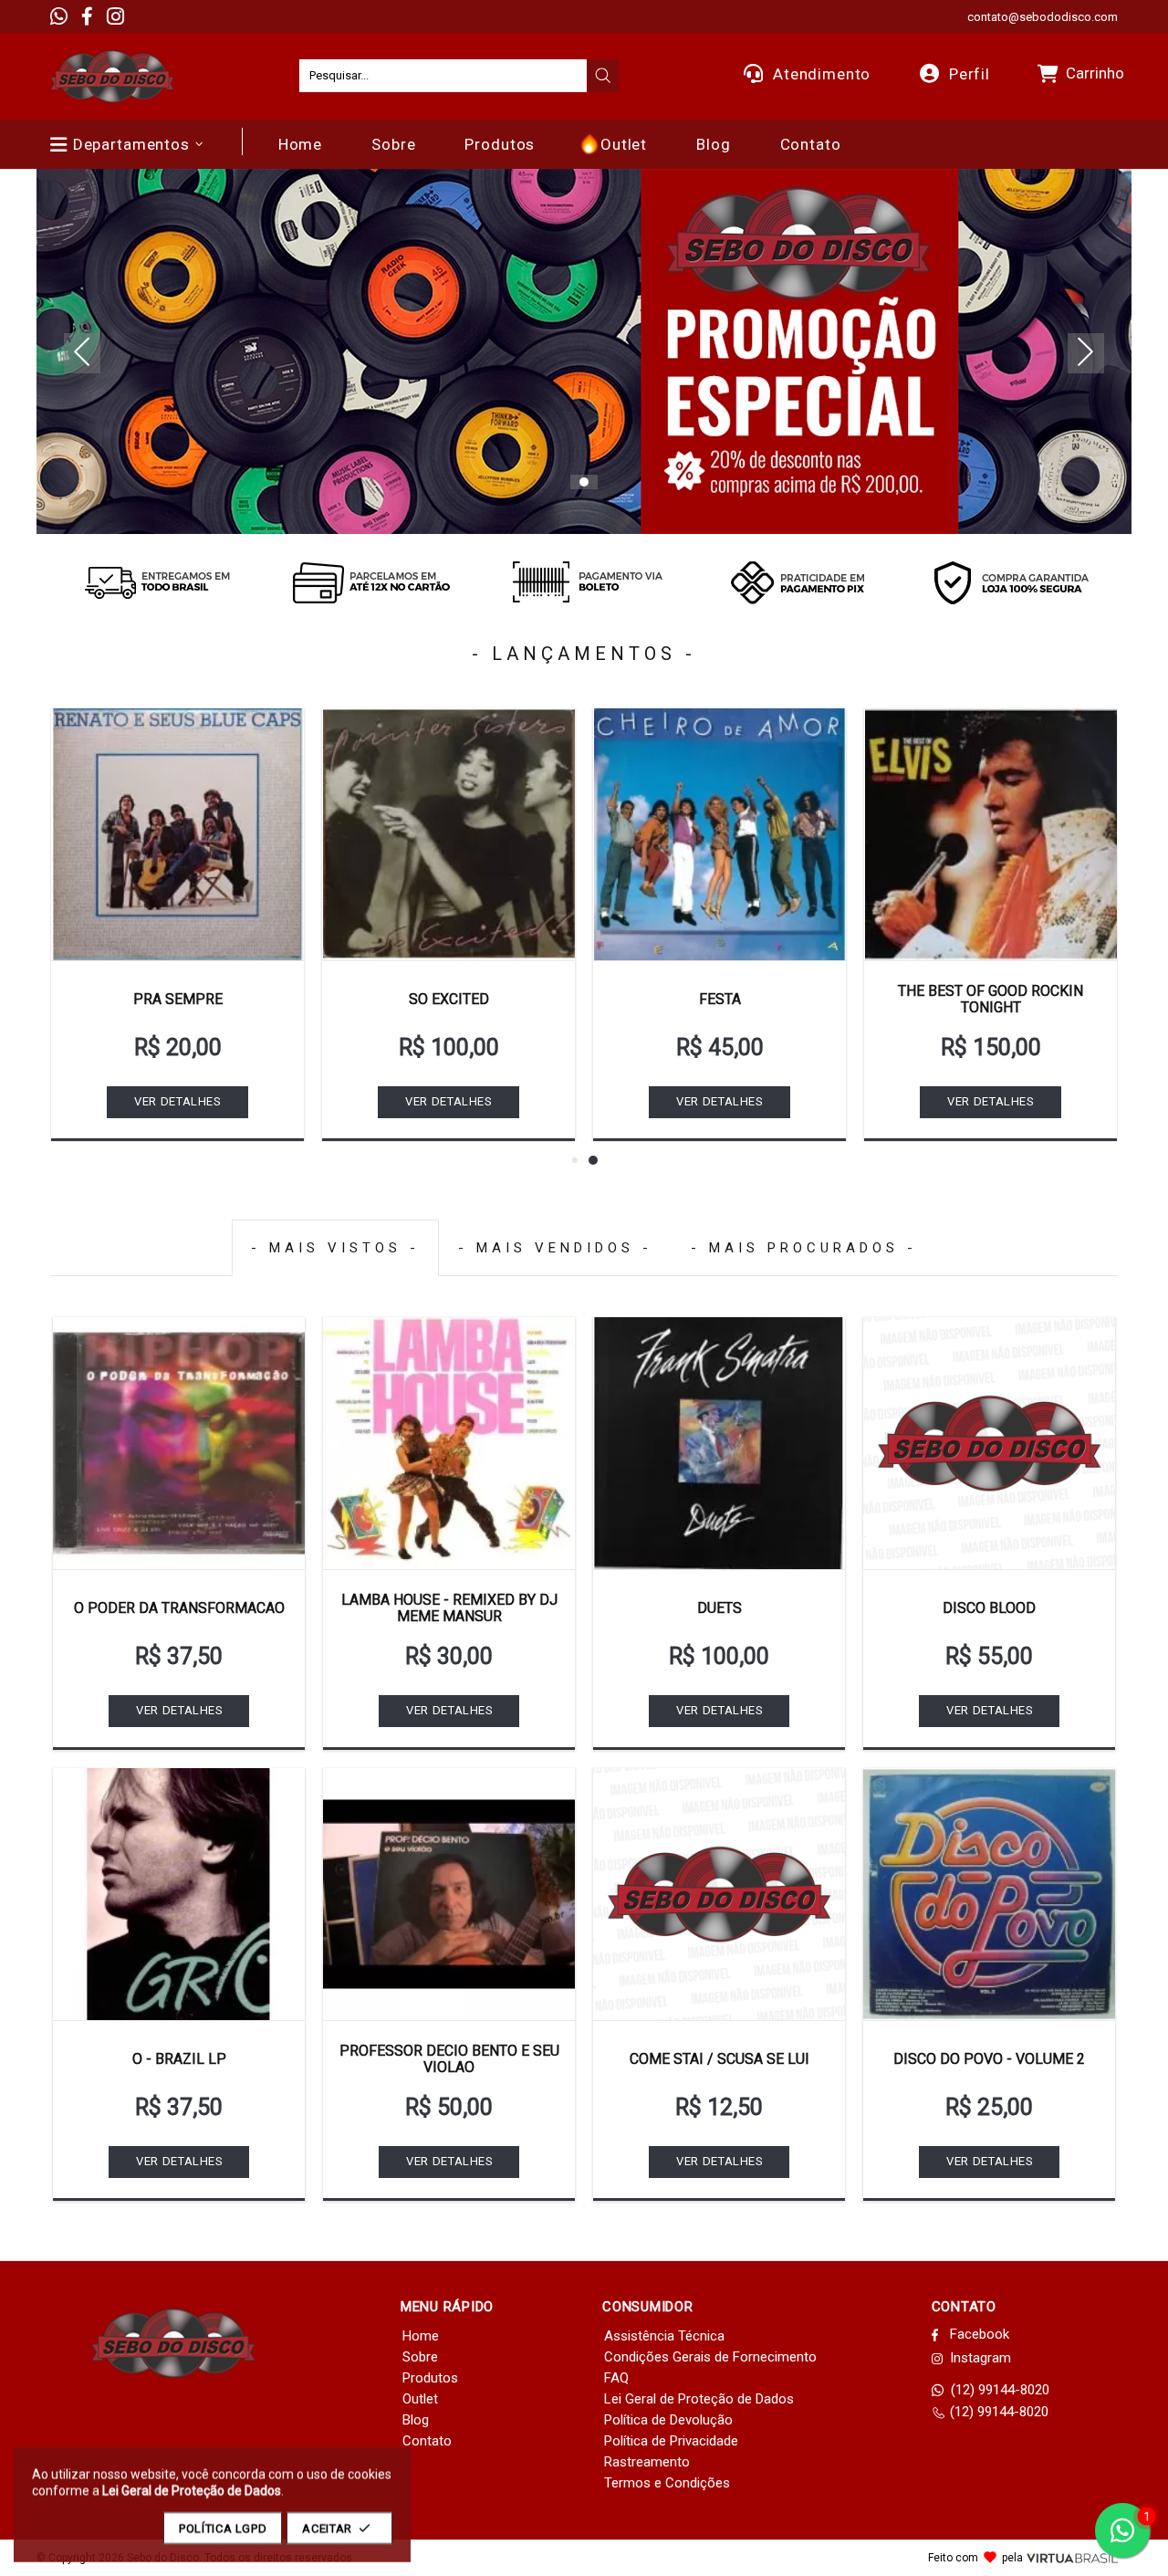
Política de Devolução (668, 2420)
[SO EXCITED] (448, 834)
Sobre (420, 2357)
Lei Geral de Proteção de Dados (699, 2399)
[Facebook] (87, 16)
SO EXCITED (449, 999)
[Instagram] (115, 16)
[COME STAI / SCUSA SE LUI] (719, 1894)
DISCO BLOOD (989, 1608)
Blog (416, 2420)
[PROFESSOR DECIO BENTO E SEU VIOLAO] (449, 1894)
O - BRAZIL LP (179, 2059)
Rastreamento (647, 2462)
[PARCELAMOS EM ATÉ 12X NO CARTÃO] (370, 582)
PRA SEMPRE (178, 999)
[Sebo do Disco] (112, 76)
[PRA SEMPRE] (177, 834)
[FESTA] (720, 834)
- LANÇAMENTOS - (584, 654)
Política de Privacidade (671, 2441)
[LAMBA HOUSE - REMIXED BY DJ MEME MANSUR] (449, 1443)
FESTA (720, 999)
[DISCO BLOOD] (989, 1443)
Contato (427, 2441)
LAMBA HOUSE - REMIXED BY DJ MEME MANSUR (449, 1608)
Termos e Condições (667, 2483)
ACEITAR (327, 2528)
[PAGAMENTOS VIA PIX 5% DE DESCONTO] (798, 582)
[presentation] (603, 76)
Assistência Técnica (664, 2336)
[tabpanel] (584, 351)
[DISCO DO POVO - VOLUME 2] (989, 1894)
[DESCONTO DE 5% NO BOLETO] (584, 582)
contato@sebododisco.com (1043, 17)
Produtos (430, 2378)
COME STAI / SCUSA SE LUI (720, 2059)
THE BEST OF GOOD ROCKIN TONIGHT (991, 999)
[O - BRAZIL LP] (179, 1894)
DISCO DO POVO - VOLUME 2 (989, 2059)
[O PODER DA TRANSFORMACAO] (179, 1443)
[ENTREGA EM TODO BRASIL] (157, 582)
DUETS (720, 1608)
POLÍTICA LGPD (223, 2528)
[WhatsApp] (59, 16)
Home (421, 2336)
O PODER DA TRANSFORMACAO (179, 1608)
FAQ (616, 2378)
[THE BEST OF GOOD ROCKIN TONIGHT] (991, 834)
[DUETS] (719, 1443)
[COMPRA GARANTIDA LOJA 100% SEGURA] (1011, 582)
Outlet (420, 2399)
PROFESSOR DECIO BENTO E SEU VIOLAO (449, 2059)
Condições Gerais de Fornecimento (710, 2357)
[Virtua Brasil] (1072, 2558)
